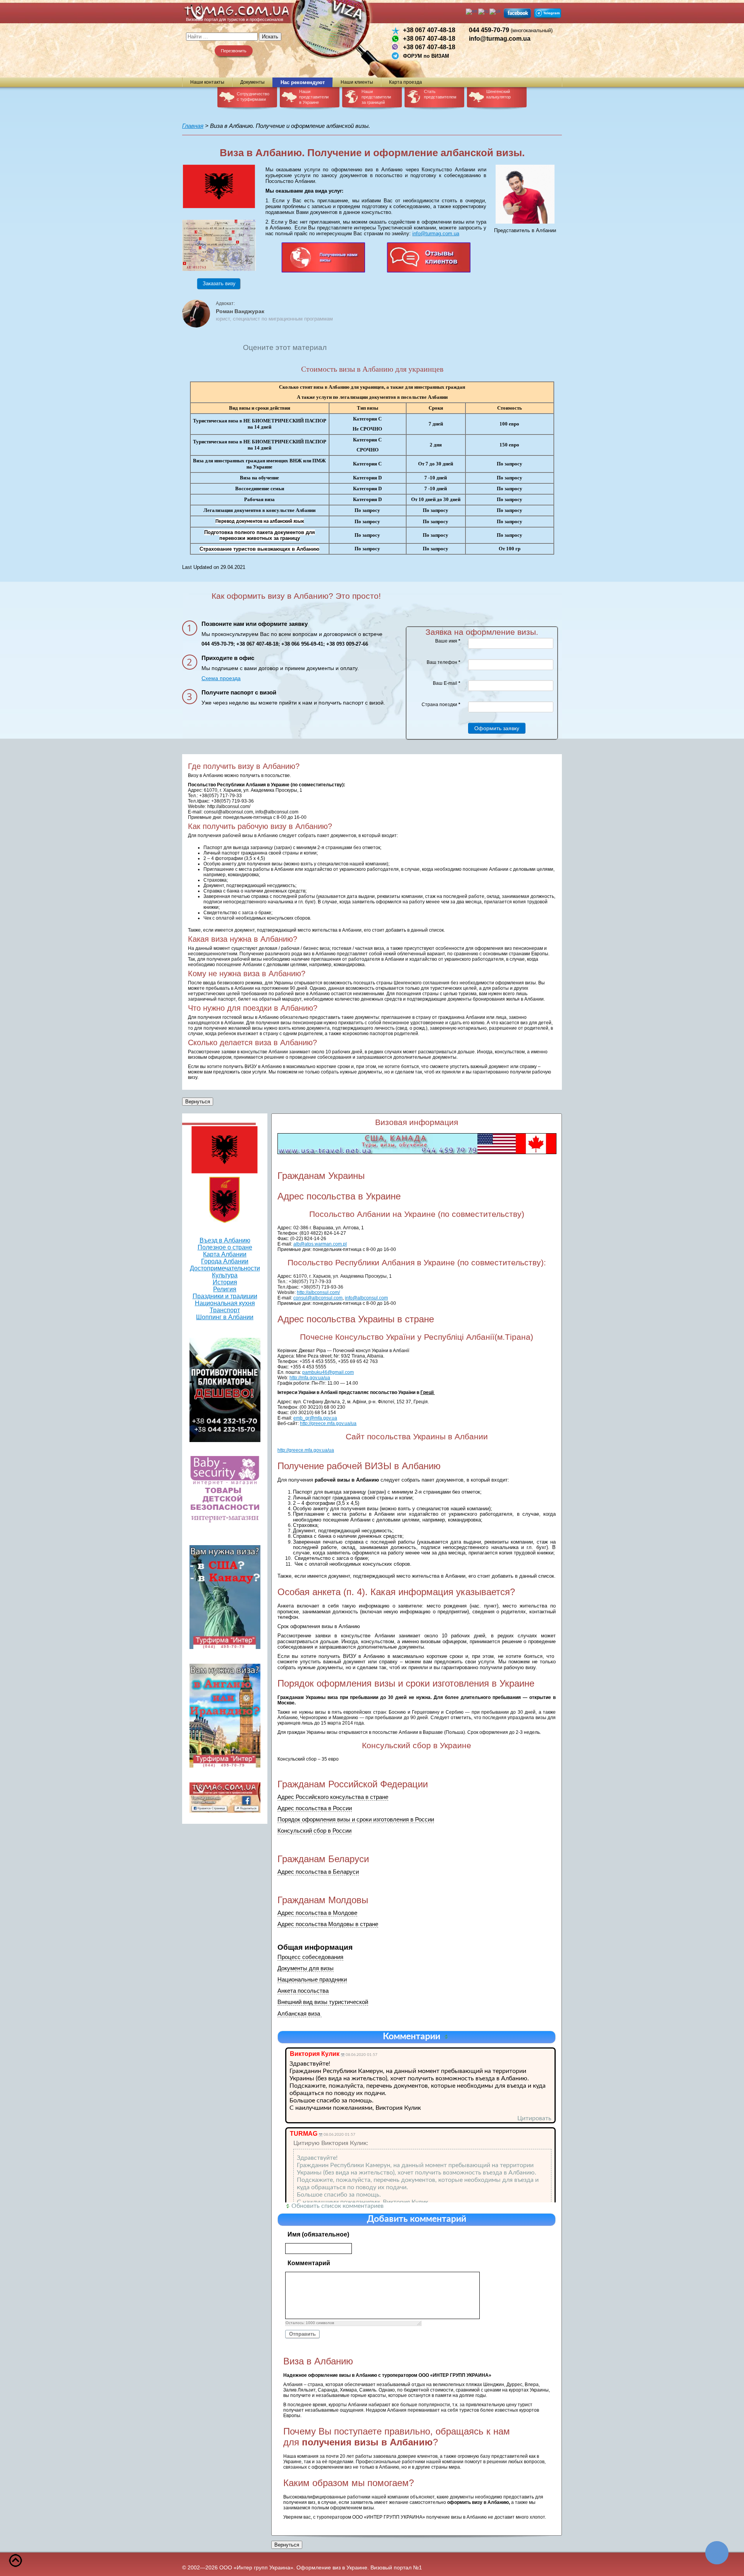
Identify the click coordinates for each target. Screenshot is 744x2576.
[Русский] (484, 11)
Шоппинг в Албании (225, 1317)
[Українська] (495, 11)
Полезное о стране (225, 1247)
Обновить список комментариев (338, 2206)
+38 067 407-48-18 (429, 30)
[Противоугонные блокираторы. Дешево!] (225, 1390)
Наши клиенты (357, 82)
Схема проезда (221, 678)
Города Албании (225, 1261)
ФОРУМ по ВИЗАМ (426, 56)
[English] (472, 11)
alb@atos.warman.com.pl (320, 1244)
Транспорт (225, 1310)
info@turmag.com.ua (500, 39)
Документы (252, 82)
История (225, 1282)
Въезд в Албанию (225, 1240)
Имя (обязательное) (318, 2234)
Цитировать (534, 2118)
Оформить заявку (497, 728)
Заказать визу (219, 283)
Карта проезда (406, 82)
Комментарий (309, 2263)
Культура (225, 1275)
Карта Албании (225, 1254)
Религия (225, 1289)
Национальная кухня (225, 1303)
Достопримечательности (225, 1268)
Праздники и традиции (225, 1296)
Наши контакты (207, 82)
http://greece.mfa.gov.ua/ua (306, 1450)
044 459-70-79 (511, 30)
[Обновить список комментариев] (448, 2037)
